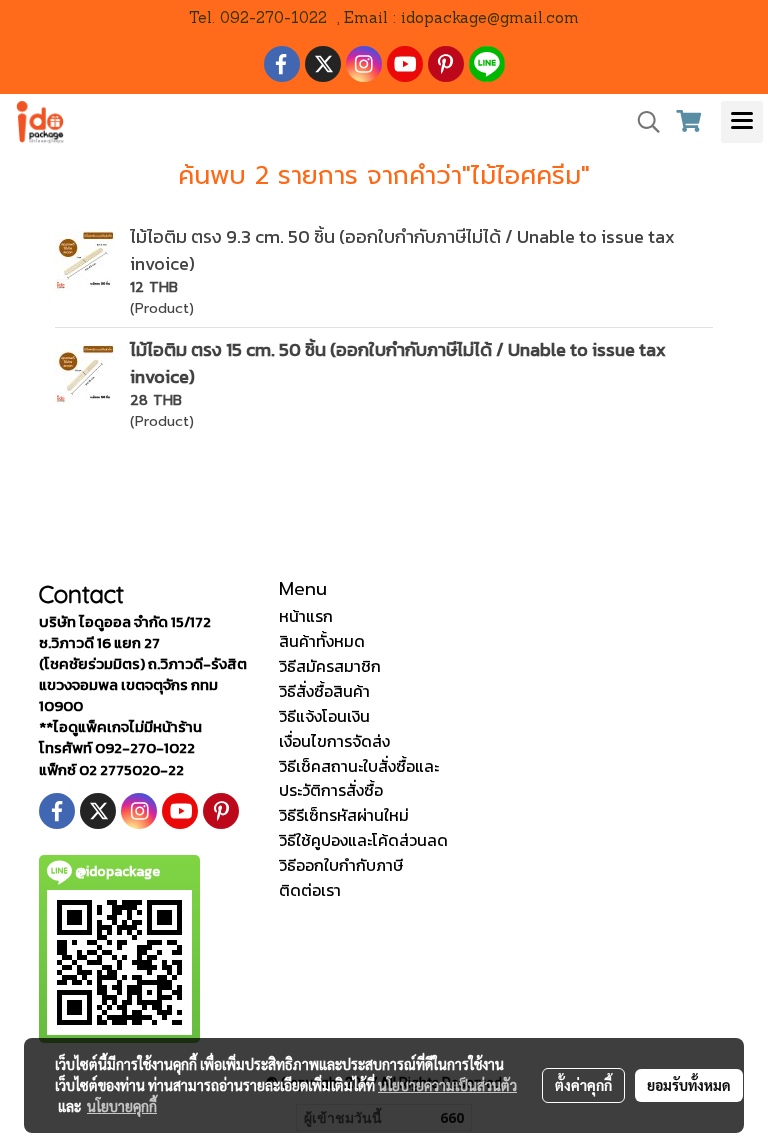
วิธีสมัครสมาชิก (330, 666)
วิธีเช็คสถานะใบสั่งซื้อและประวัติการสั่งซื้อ (359, 778)
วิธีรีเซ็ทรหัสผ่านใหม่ (344, 815)
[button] (642, 122)
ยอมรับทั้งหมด (689, 1085)
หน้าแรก (306, 616)
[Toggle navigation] (742, 122)
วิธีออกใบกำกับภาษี (341, 865)
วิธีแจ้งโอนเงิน (324, 716)
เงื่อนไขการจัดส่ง (334, 741)
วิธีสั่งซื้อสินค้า (324, 691)
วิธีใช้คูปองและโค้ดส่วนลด (363, 840)
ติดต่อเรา (310, 890)
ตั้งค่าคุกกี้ (583, 1085)
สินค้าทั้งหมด (322, 641)
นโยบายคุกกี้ (122, 1106)
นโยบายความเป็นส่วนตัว (447, 1085)
